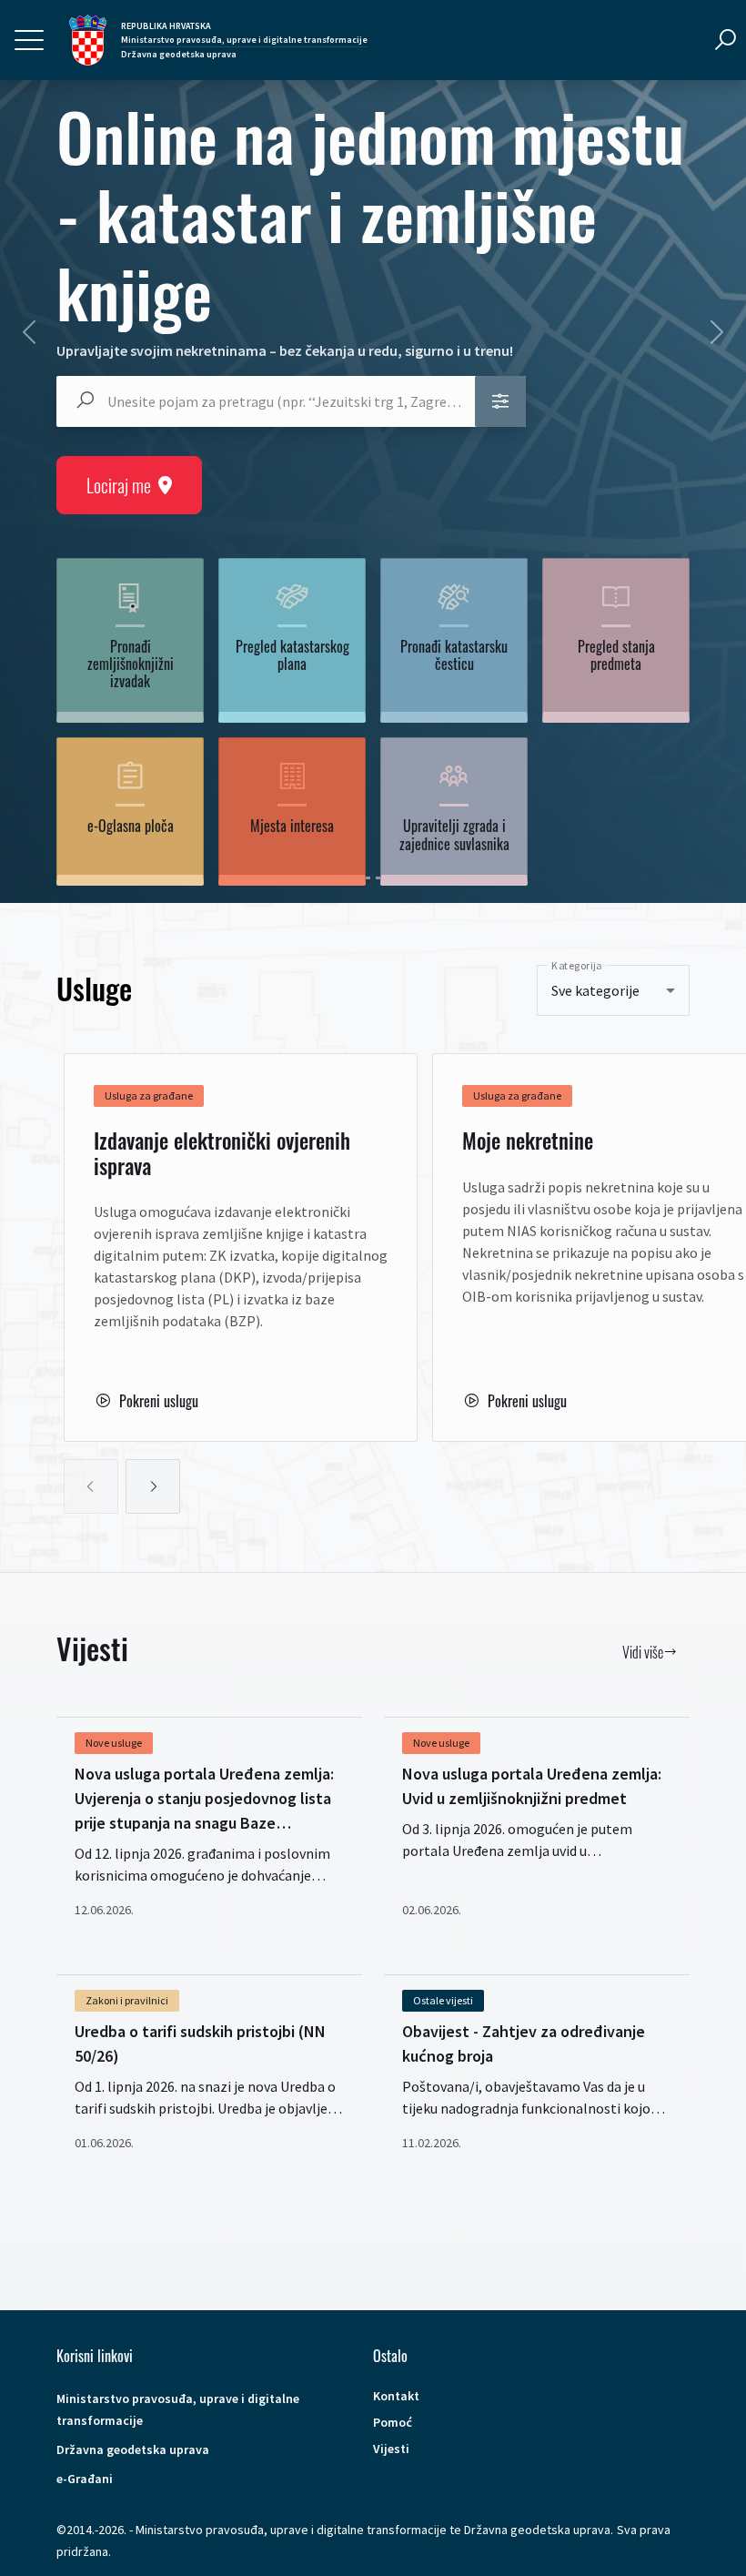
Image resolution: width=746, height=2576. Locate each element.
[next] (717, 332)
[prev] (29, 332)
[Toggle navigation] (29, 40)
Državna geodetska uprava (133, 2449)
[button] (500, 401)
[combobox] (282, 401)
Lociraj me (119, 485)
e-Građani (85, 2479)
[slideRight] (153, 1486)
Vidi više (643, 1652)
